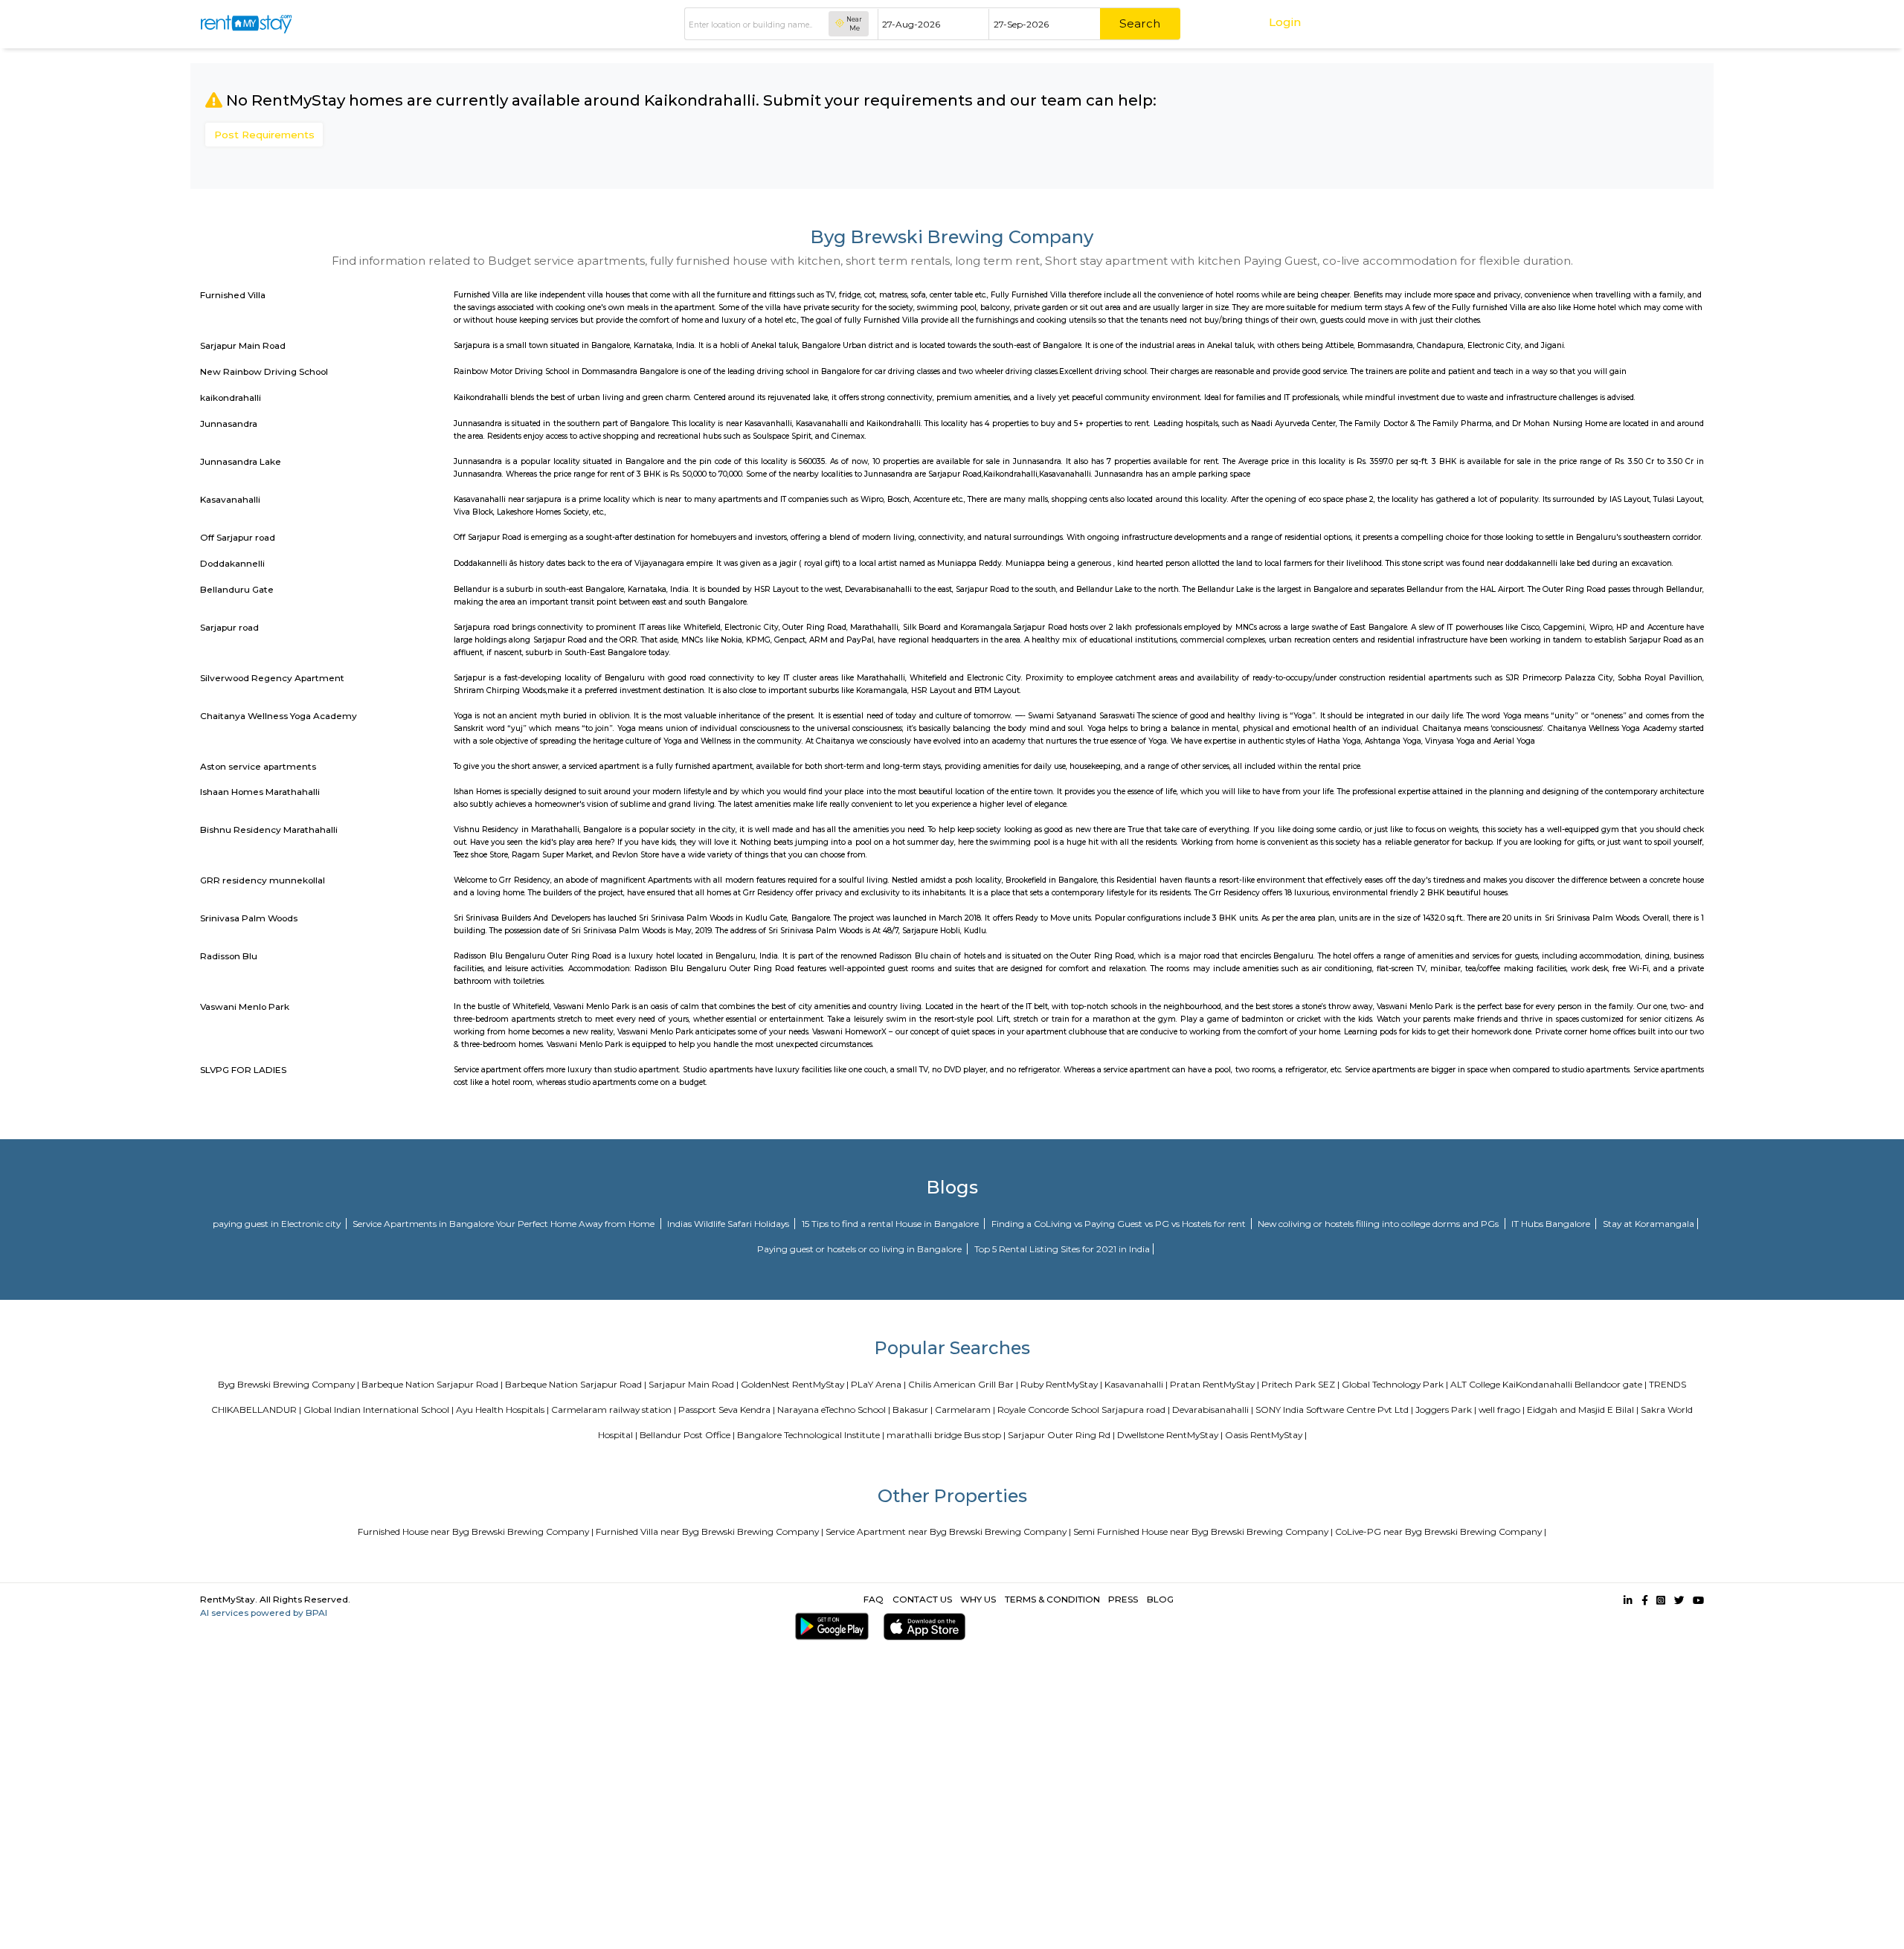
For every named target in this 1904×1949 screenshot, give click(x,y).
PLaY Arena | (878, 1384)
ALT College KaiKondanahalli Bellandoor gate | (1548, 1384)
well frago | (1502, 1410)
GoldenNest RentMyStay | (795, 1384)
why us (978, 1599)
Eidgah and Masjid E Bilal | (1583, 1410)
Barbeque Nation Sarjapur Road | (432, 1384)
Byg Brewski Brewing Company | (289, 1384)
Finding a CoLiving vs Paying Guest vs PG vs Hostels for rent (1120, 1224)
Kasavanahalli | (1136, 1384)
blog (1160, 1599)
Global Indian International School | (379, 1410)
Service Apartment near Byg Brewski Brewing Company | (948, 1531)
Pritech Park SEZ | (1300, 1384)
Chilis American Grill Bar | (963, 1384)
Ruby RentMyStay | (1061, 1384)
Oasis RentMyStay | (1266, 1435)
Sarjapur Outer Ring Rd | (1061, 1435)
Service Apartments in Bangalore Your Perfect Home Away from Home (505, 1224)
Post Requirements (264, 135)
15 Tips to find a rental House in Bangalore (891, 1224)
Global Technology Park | (1395, 1384)
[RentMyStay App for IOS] (922, 1627)
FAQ (874, 1599)
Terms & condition (1052, 1599)
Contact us (922, 1599)
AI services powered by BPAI (264, 1613)
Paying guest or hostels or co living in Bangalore (861, 1249)
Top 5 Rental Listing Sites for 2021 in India (1062, 1249)
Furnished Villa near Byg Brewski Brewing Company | (710, 1531)
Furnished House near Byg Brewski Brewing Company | (476, 1531)
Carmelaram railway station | (614, 1410)
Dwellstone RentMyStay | (1170, 1435)
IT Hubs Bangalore (1552, 1224)
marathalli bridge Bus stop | (946, 1435)
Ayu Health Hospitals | (502, 1410)
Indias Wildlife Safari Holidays (729, 1224)
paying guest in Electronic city (278, 1224)
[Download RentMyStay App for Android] (829, 1627)
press (1123, 1599)
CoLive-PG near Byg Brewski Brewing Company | (1441, 1531)
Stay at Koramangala (1649, 1224)
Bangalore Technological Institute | (811, 1435)
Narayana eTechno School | (834, 1410)
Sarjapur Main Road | (694, 1384)
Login (1285, 22)
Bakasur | (913, 1410)
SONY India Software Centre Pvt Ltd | (1334, 1410)
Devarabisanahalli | (1213, 1410)
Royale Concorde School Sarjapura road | (1084, 1410)
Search (1140, 23)
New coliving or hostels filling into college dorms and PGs (1379, 1224)
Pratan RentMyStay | (1215, 1384)
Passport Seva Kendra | (727, 1410)
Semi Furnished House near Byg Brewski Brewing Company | (1203, 1531)
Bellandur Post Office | (687, 1435)
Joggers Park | (1446, 1410)
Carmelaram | (965, 1410)
